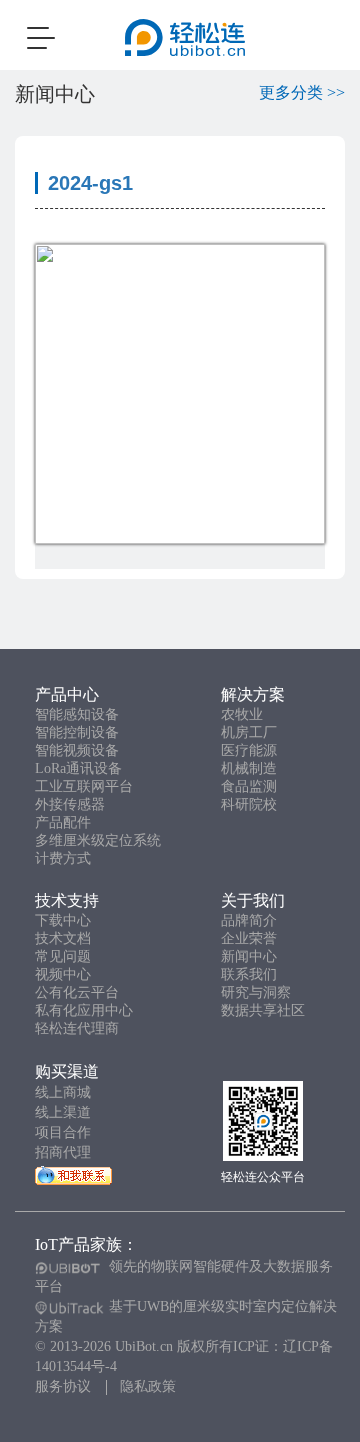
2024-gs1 (90, 183)
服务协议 (63, 1386)
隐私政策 (148, 1386)
